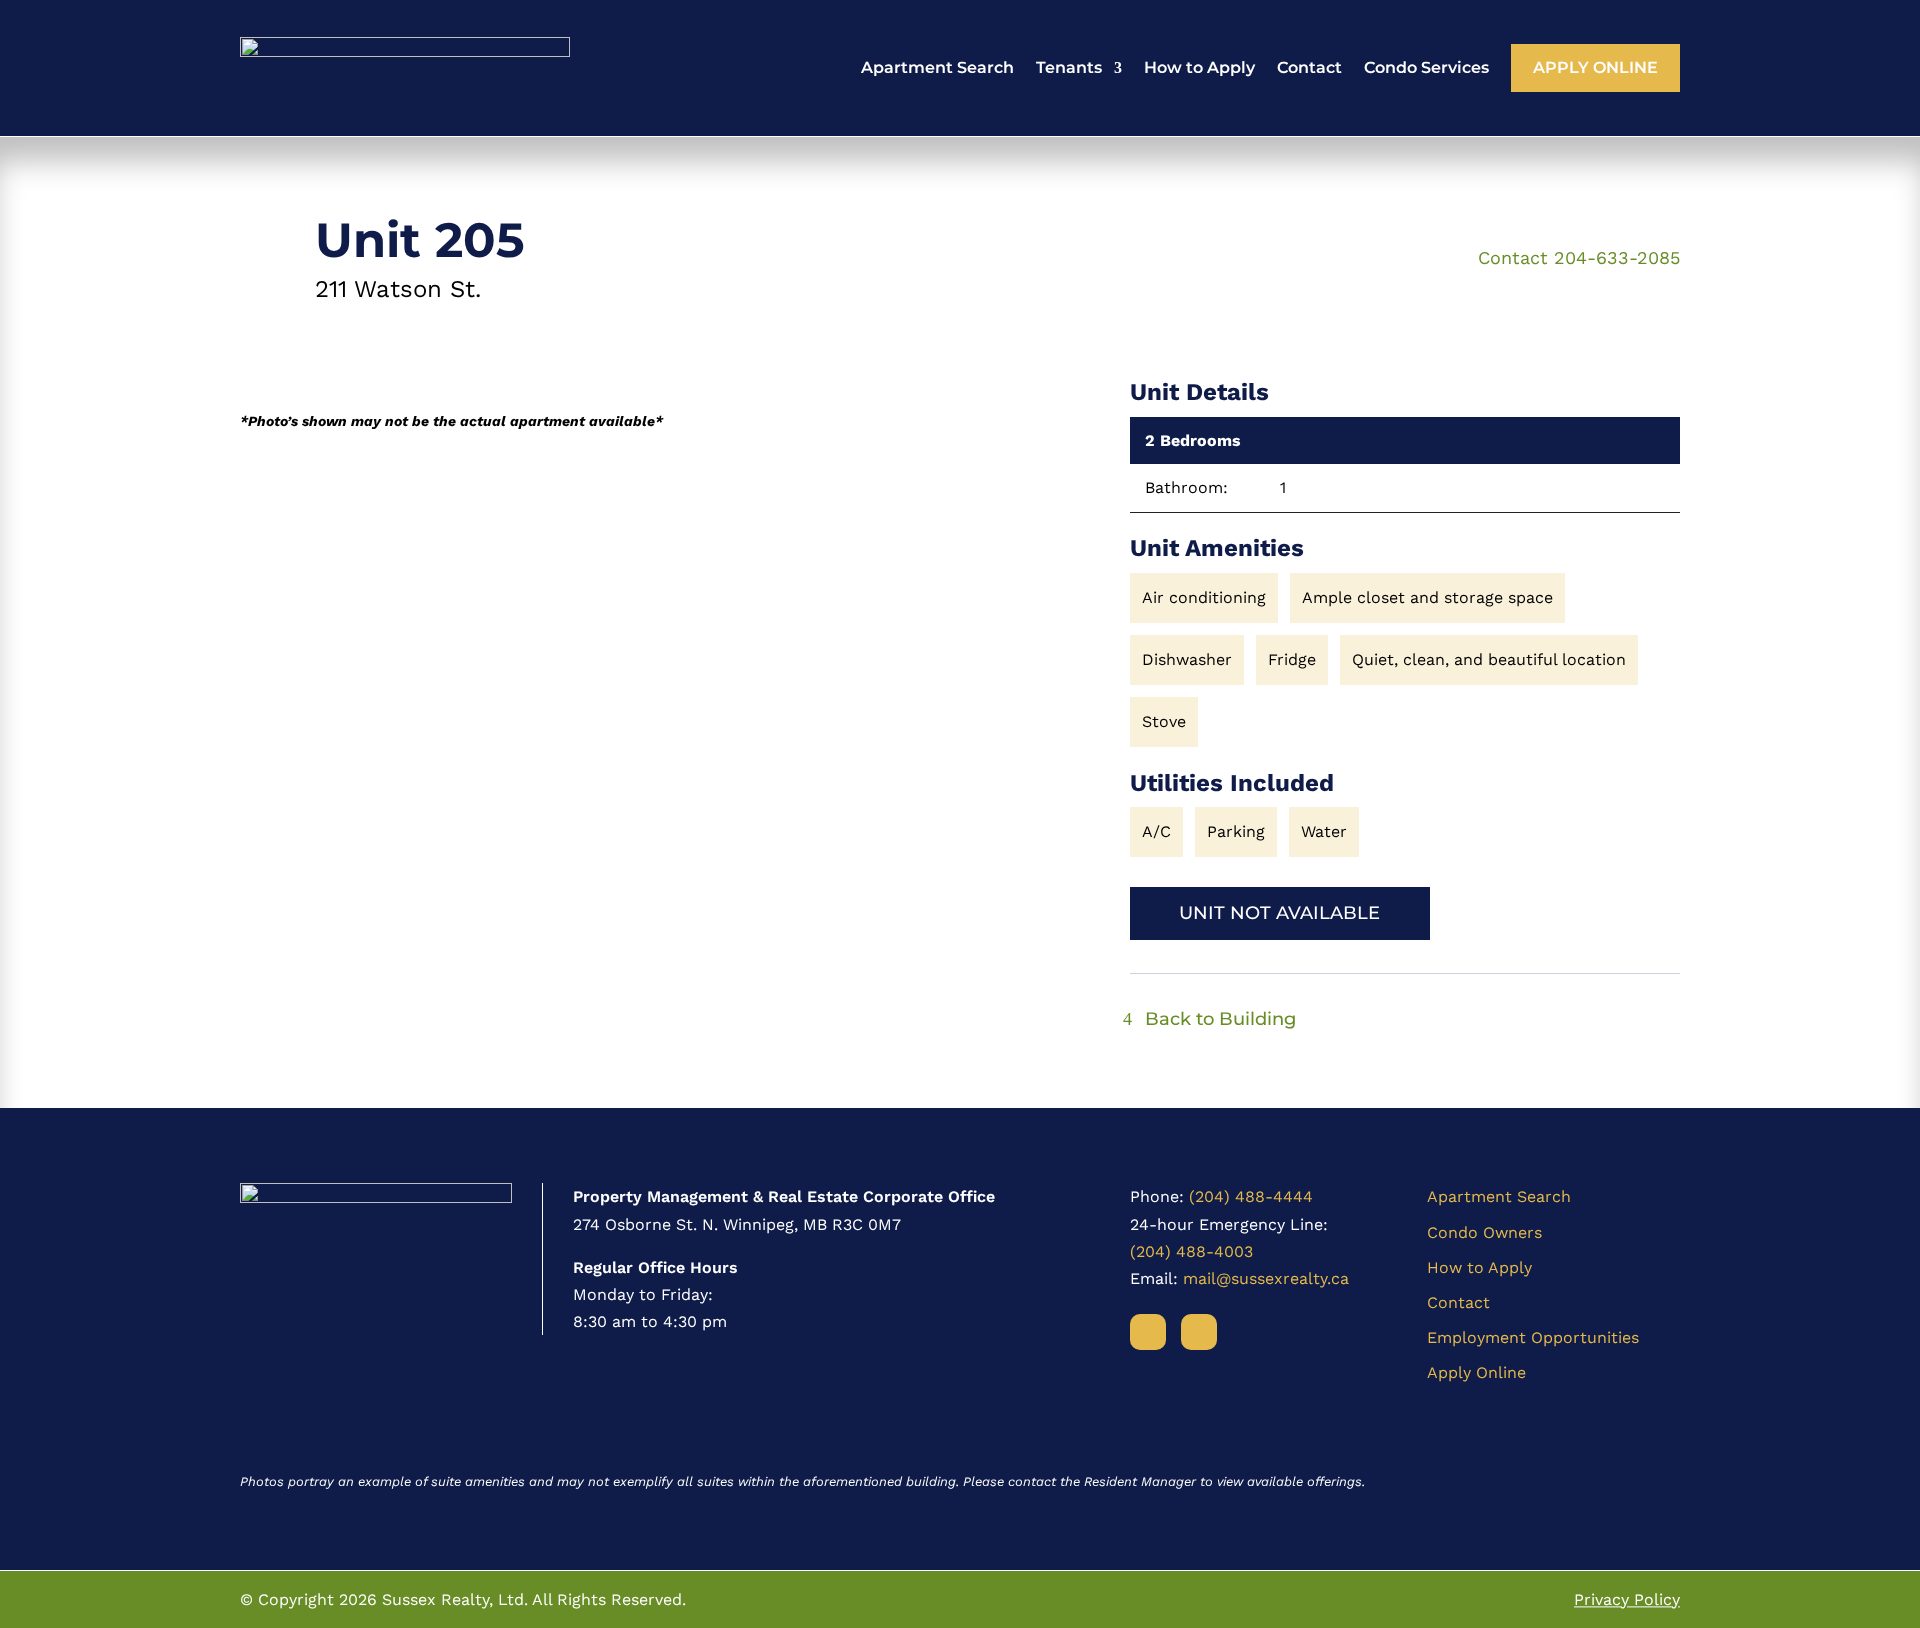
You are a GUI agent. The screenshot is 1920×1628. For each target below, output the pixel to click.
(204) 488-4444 (1251, 1196)
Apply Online (1595, 67)
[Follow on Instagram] (1199, 1332)
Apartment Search (937, 67)
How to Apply (1199, 67)
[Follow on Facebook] (1148, 1332)
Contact (1309, 67)
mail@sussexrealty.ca (1266, 1278)
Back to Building (1220, 1019)
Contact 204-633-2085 (1579, 257)
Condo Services (1426, 67)
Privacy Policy (1627, 1599)
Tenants (1069, 67)
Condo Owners (1484, 1232)
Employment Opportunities (1533, 1337)
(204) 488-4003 (1191, 1251)
